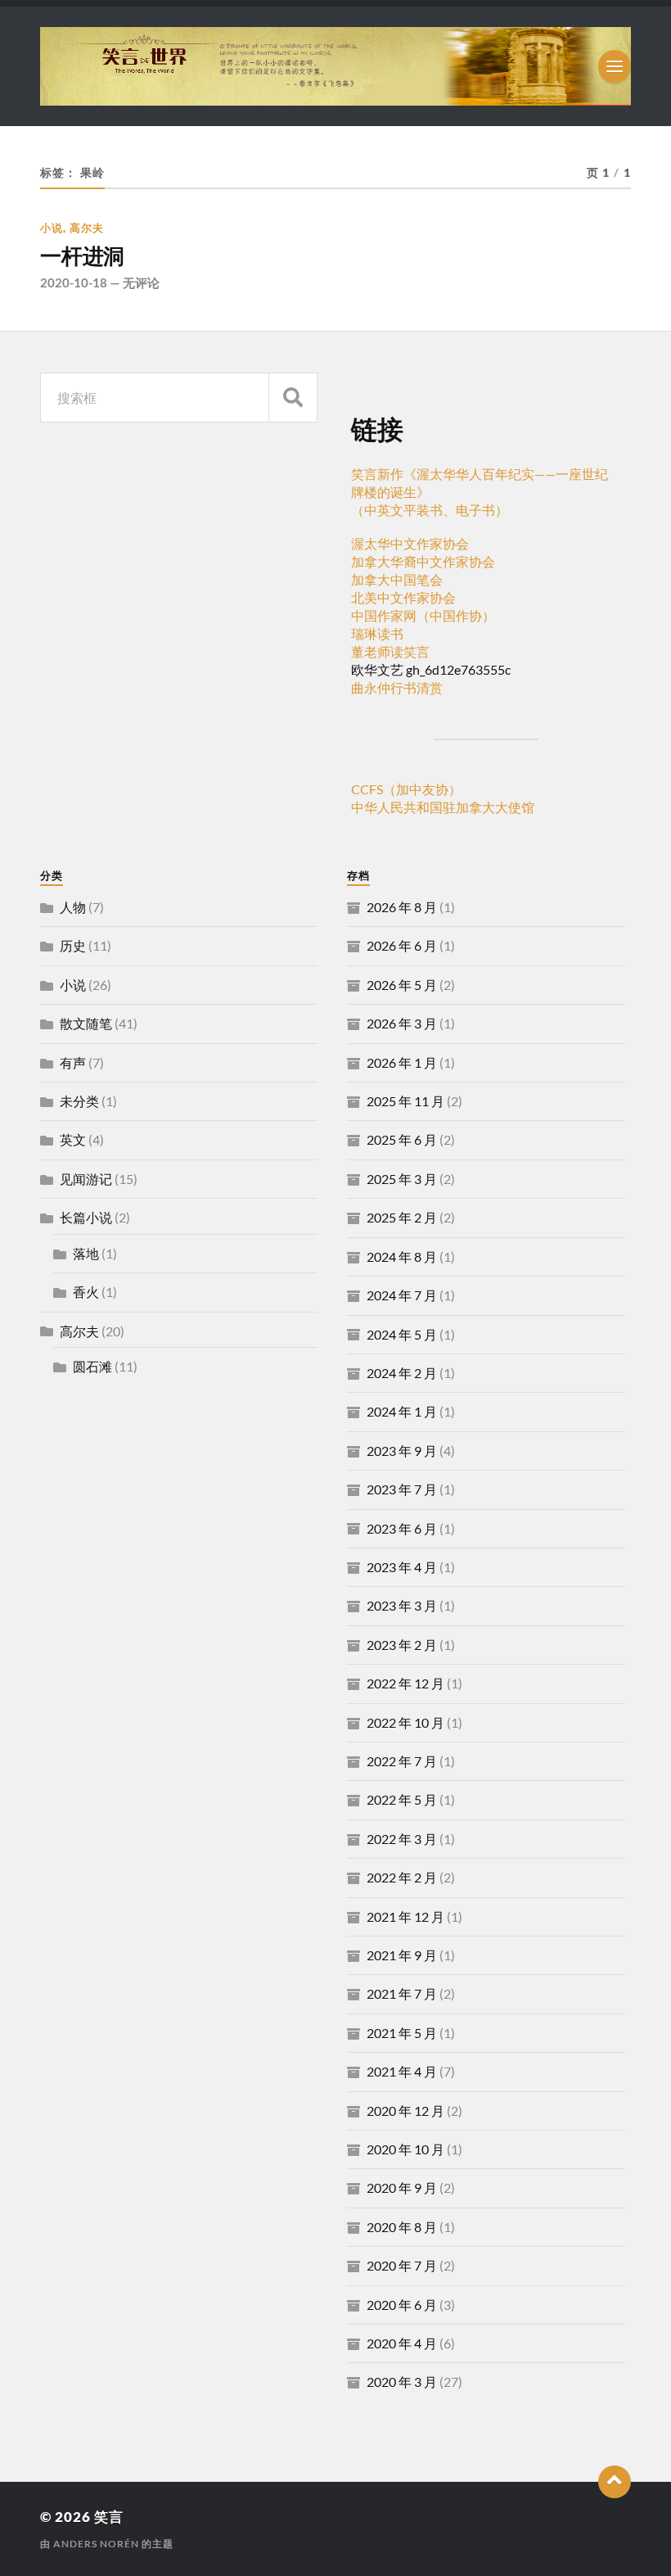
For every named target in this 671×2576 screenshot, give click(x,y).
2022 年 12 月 (405, 1683)
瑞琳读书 (377, 633)
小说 (52, 228)
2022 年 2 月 (402, 1877)
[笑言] (335, 66)
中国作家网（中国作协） (423, 615)
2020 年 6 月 (402, 2305)
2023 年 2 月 (402, 1645)
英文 (73, 1139)
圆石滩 (92, 1366)
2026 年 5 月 (402, 985)
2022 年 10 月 (405, 1722)
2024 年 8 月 (402, 1256)
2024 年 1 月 (402, 1411)
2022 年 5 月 (402, 1799)
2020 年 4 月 (402, 2343)
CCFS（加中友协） (406, 789)
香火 (86, 1292)
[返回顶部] (615, 2482)
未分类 (79, 1101)
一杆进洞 (82, 256)
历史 (73, 945)
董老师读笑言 (390, 651)
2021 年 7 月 (402, 1993)
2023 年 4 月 (402, 1567)
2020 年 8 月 (402, 2227)
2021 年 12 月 (405, 1916)
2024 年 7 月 (402, 1295)
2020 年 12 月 (405, 2111)
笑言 (109, 2517)
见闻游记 (86, 1179)
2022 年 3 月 (402, 1839)
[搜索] (293, 398)
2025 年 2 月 (402, 1217)
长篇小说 (86, 1217)
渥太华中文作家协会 (410, 543)
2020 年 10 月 (405, 2149)
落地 (86, 1253)
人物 (73, 907)
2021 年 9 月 (402, 1955)
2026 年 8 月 (402, 907)
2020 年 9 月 (402, 2187)
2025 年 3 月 (402, 1179)
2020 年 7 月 (402, 2265)
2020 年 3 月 (402, 2382)
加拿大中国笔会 (397, 579)
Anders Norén (96, 2544)
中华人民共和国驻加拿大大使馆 (443, 807)
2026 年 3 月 (402, 1023)
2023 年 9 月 (402, 1451)
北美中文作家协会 (403, 597)
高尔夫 (87, 228)
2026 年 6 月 (402, 945)
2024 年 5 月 (402, 1334)
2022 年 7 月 (402, 1761)
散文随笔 (86, 1023)
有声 (73, 1062)
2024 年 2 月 (402, 1373)
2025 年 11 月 (405, 1101)
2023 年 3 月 (402, 1605)
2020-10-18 (74, 282)
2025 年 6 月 (402, 1139)
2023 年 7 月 (402, 1489)
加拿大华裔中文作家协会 (423, 561)
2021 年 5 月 (402, 2033)
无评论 (141, 282)
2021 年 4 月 (402, 2071)
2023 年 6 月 (402, 1528)
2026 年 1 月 (402, 1062)
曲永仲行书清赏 (397, 687)
